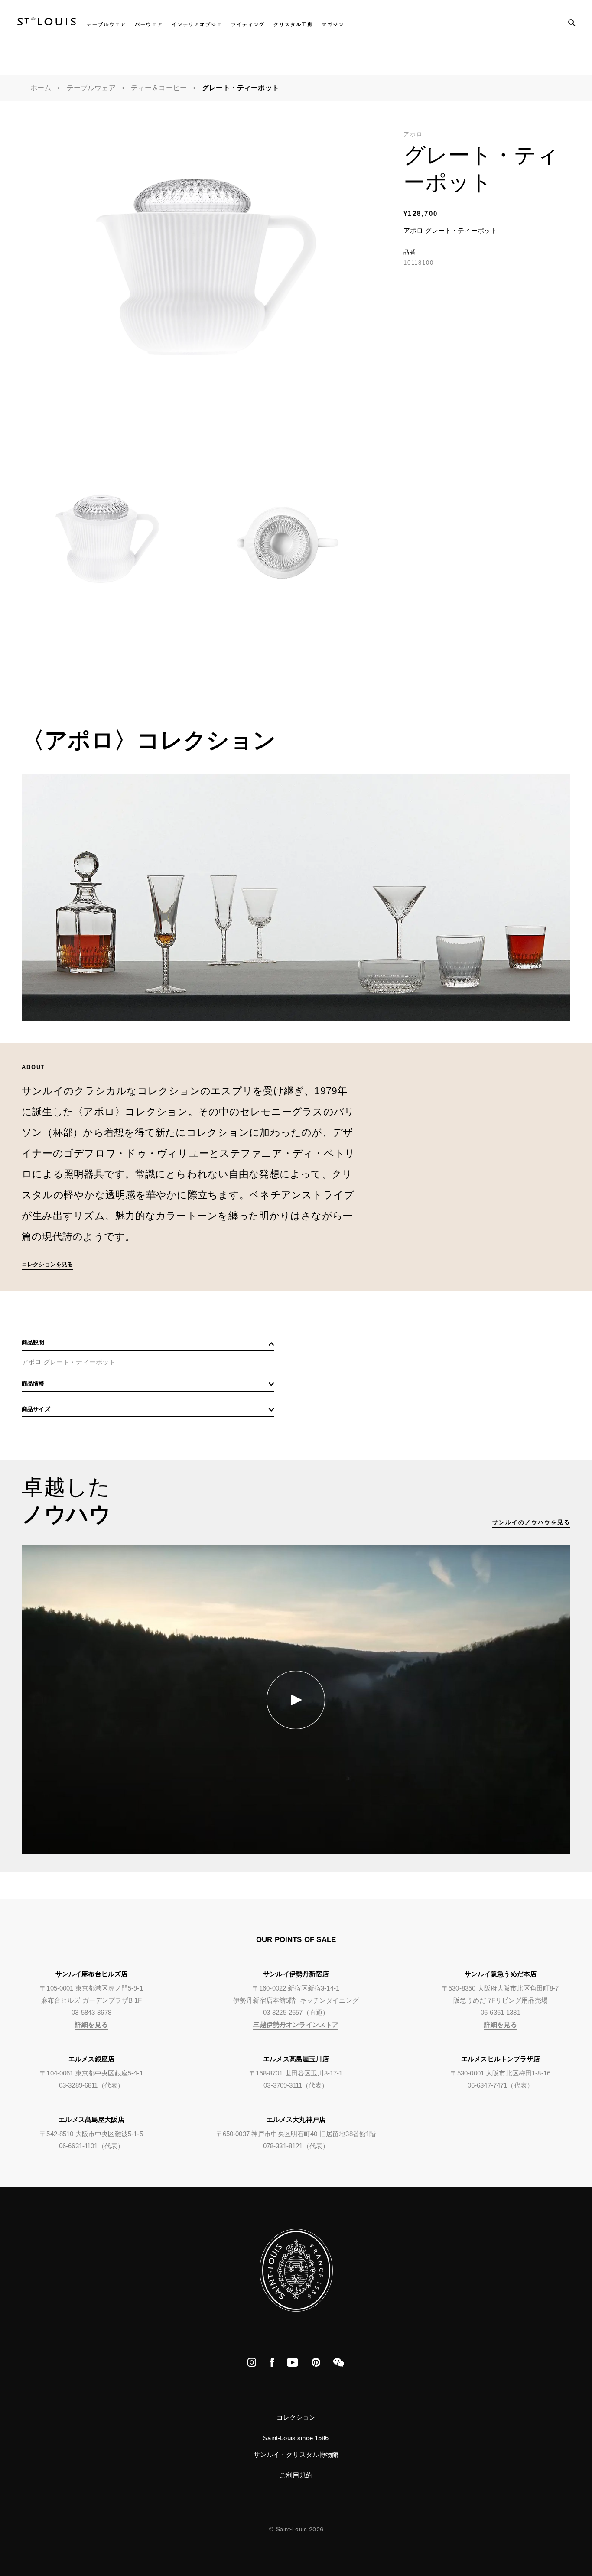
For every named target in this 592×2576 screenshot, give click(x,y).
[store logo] (47, 23)
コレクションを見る (47, 1264)
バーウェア (149, 24)
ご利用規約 (296, 2475)
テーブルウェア (106, 24)
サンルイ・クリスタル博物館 (296, 2454)
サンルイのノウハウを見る (531, 1522)
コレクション (296, 2417)
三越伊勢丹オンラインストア (296, 2025)
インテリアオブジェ (197, 24)
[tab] (148, 1345)
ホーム (41, 88)
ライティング (248, 24)
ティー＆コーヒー (159, 88)
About (33, 1067)
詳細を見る (91, 2025)
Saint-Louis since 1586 (296, 2438)
